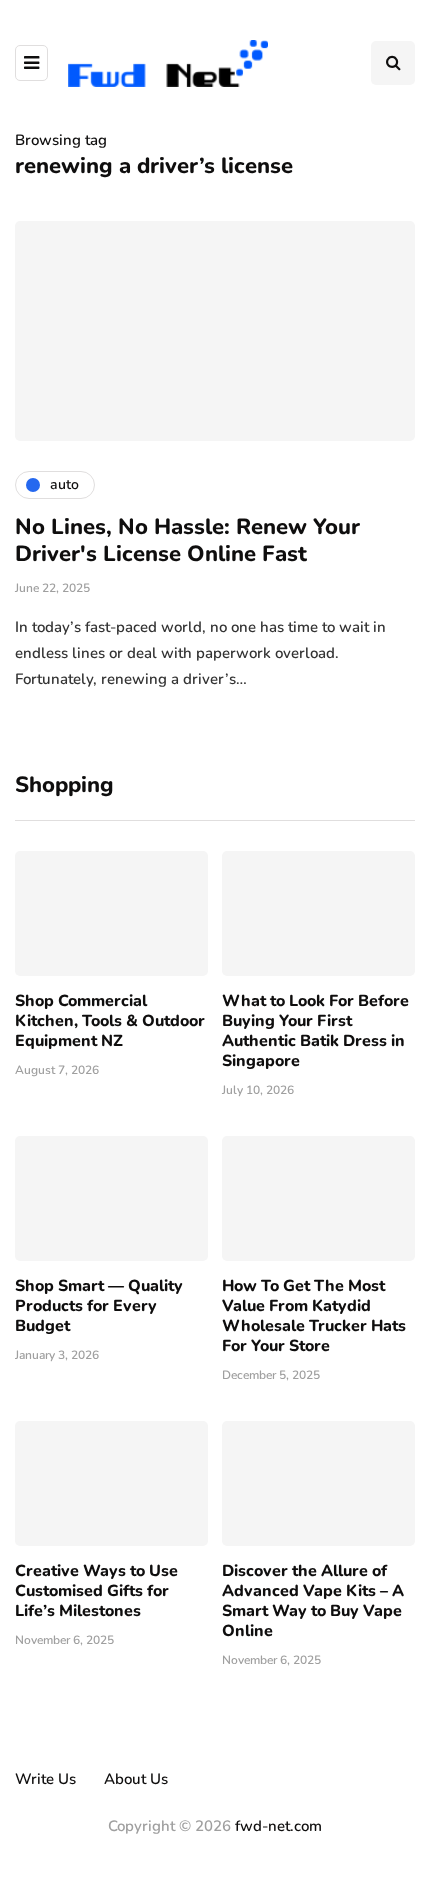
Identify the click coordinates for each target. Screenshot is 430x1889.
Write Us (45, 1779)
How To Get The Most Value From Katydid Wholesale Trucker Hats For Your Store (314, 1316)
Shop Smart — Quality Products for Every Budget (99, 1306)
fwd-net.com (278, 1826)
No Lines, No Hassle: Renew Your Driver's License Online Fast (187, 541)
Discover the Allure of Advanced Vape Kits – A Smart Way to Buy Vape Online (313, 1601)
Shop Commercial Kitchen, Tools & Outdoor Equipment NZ (110, 1021)
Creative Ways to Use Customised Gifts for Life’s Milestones (96, 1591)
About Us (136, 1779)
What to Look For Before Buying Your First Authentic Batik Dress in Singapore (315, 1031)
